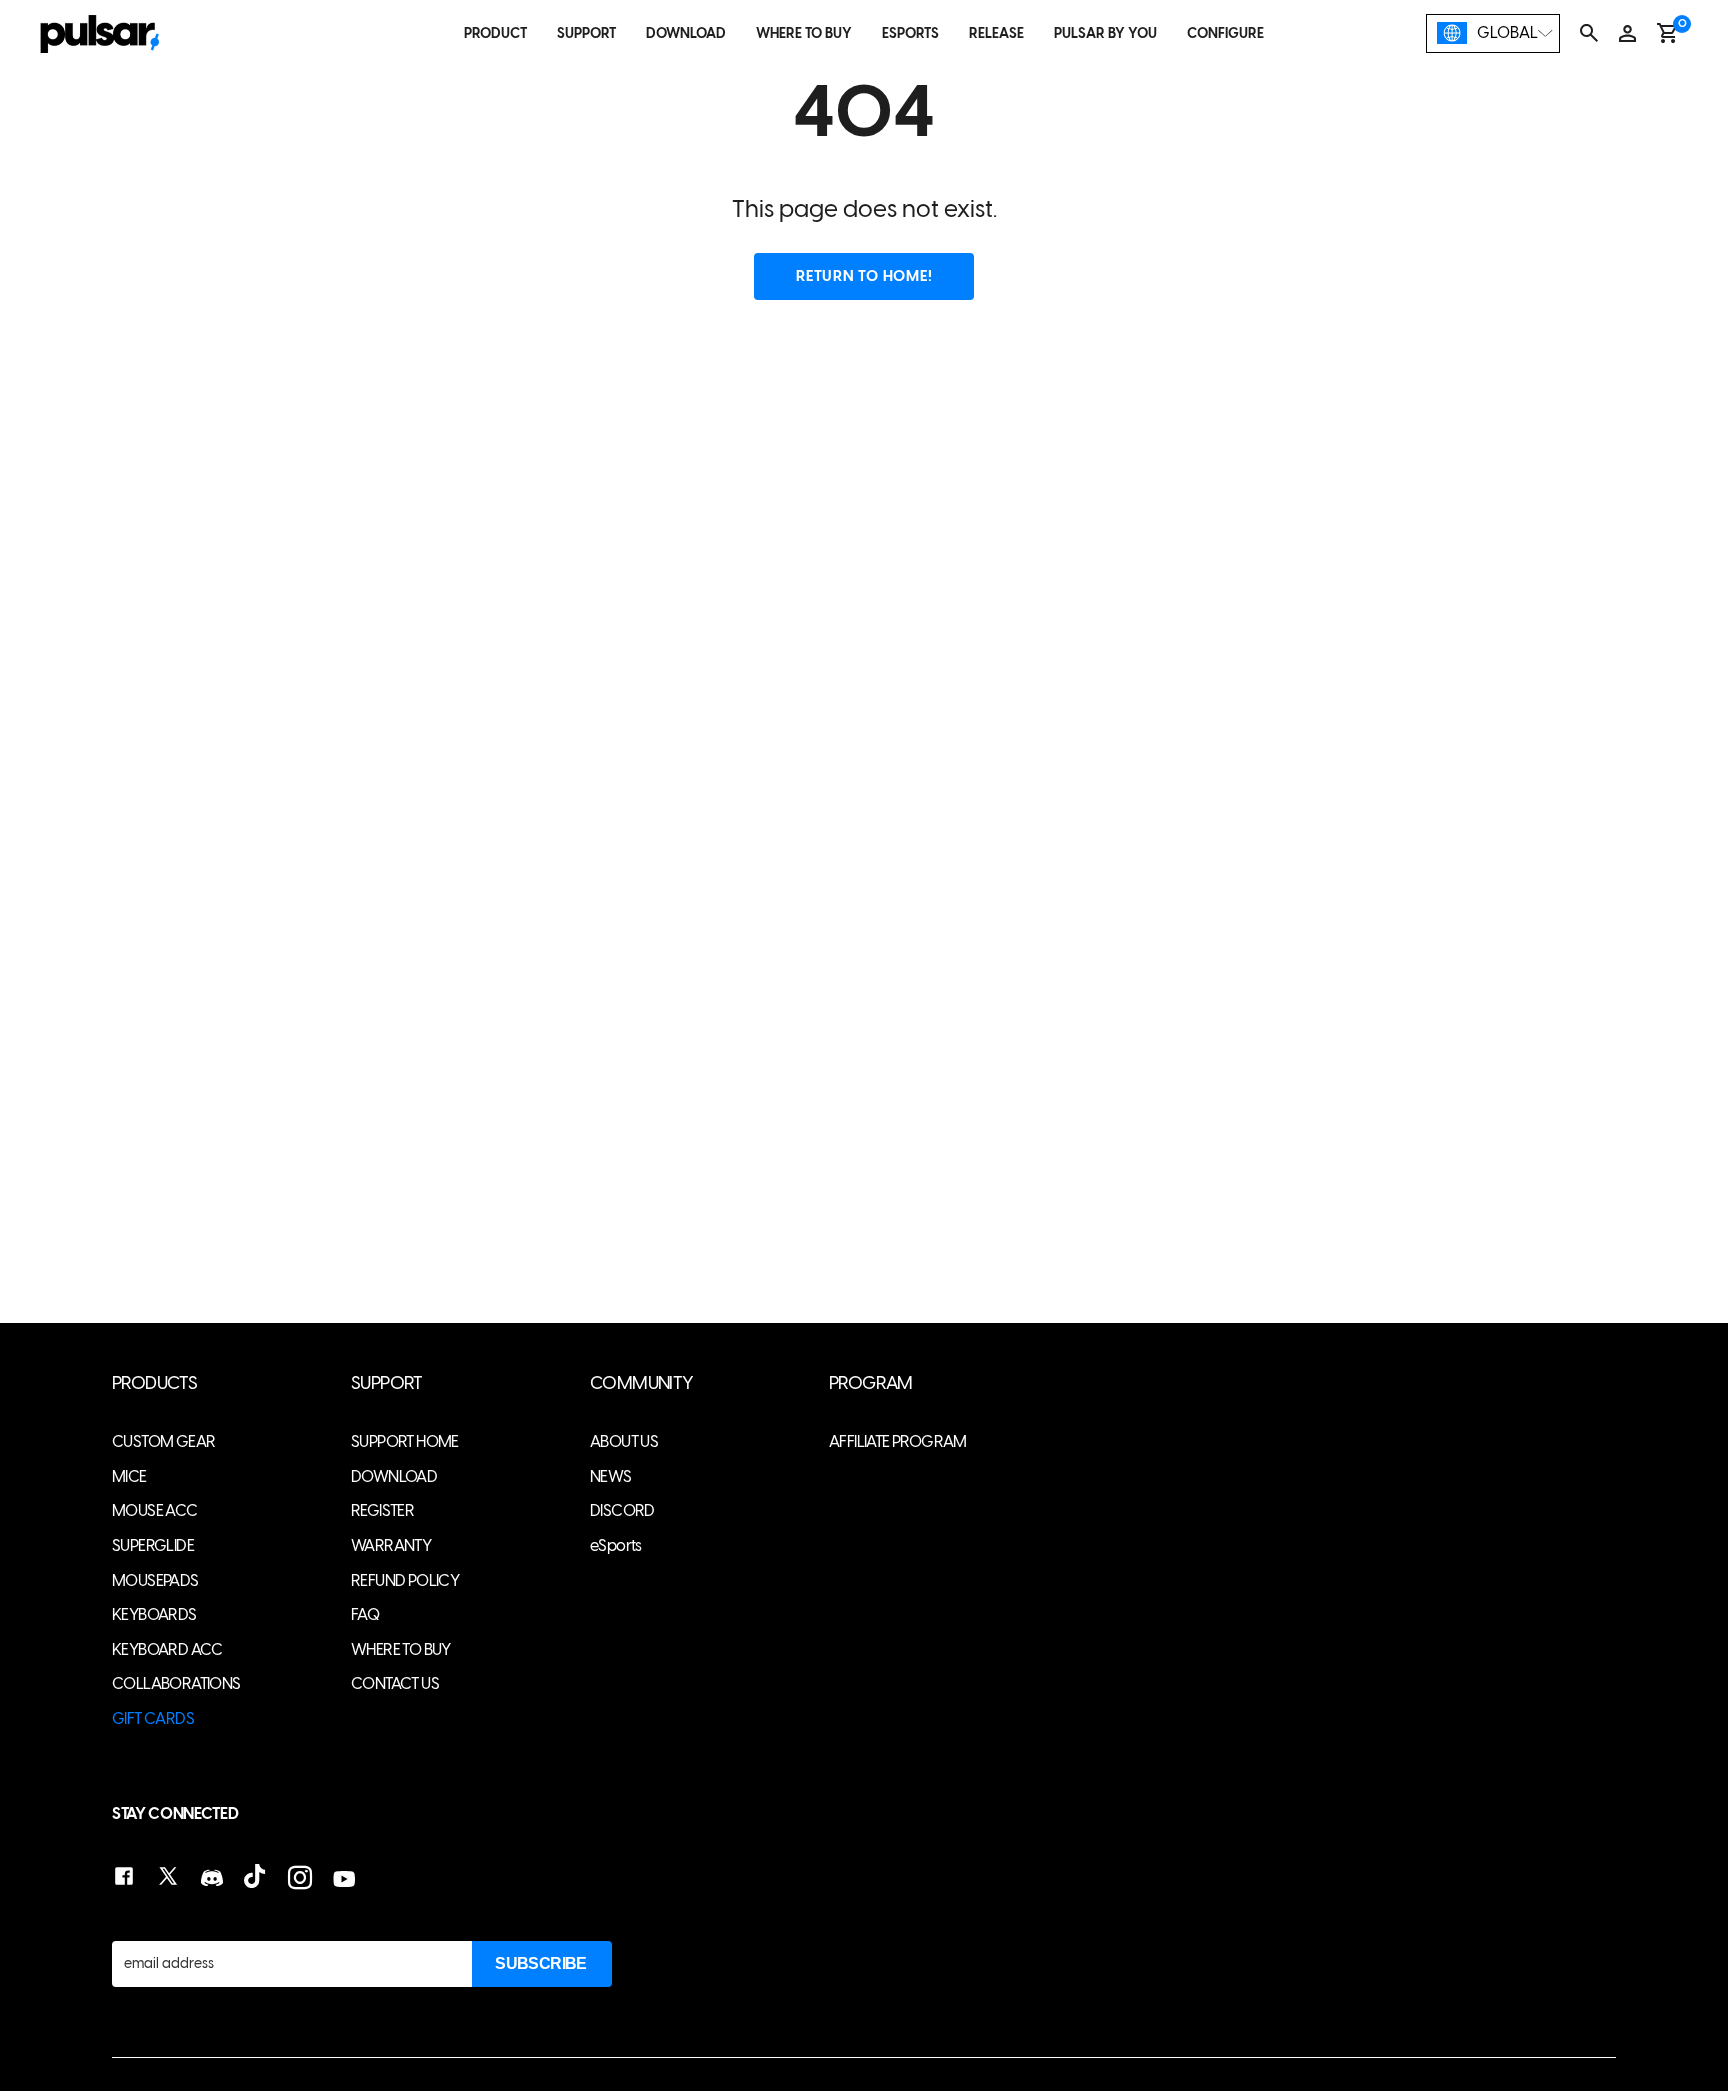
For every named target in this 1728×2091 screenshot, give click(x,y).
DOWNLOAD (686, 33)
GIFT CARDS (153, 1718)
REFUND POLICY (405, 1580)
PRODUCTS (154, 1383)
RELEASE (996, 33)
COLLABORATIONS (176, 1683)
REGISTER (382, 1510)
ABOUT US (624, 1441)
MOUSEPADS (155, 1580)
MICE (129, 1476)
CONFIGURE (1225, 33)
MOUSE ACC (155, 1510)
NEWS (611, 1476)
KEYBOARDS (154, 1614)
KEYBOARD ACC (167, 1649)
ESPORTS (910, 33)
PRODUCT (495, 33)
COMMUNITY (642, 1383)
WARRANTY (391, 1545)
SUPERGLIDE (153, 1545)
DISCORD (622, 1510)
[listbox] (1493, 33)
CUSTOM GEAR (163, 1441)
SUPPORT (586, 33)
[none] (1493, 33)
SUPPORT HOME (405, 1441)
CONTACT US (395, 1683)
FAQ (365, 1614)
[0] (1667, 33)
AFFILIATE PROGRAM (898, 1441)
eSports (616, 1545)
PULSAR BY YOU (1105, 33)
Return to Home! (864, 276)
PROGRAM (871, 1383)
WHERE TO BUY (804, 33)
